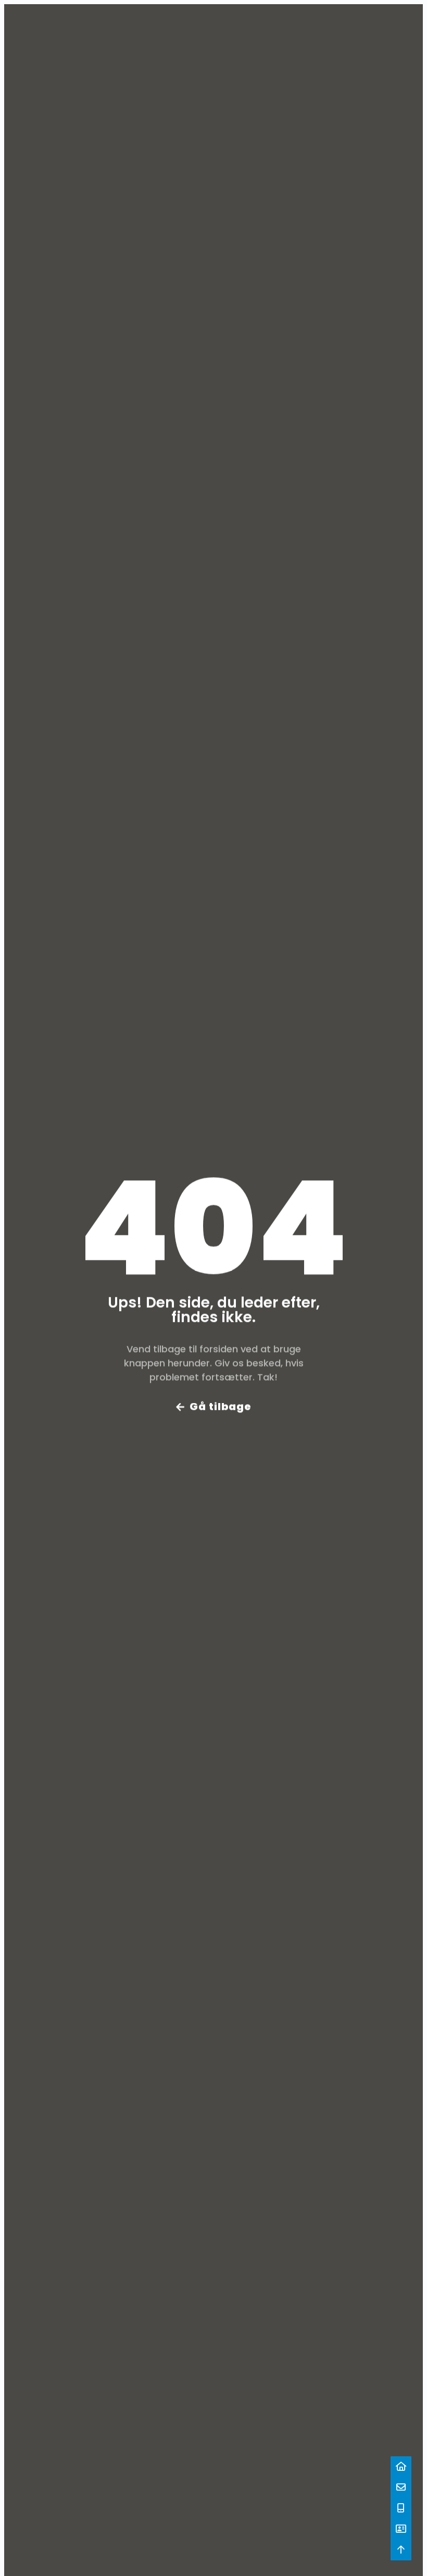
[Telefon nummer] (401, 2508)
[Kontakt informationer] (401, 2529)
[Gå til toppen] (401, 2550)
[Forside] (401, 2467)
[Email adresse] (401, 2487)
